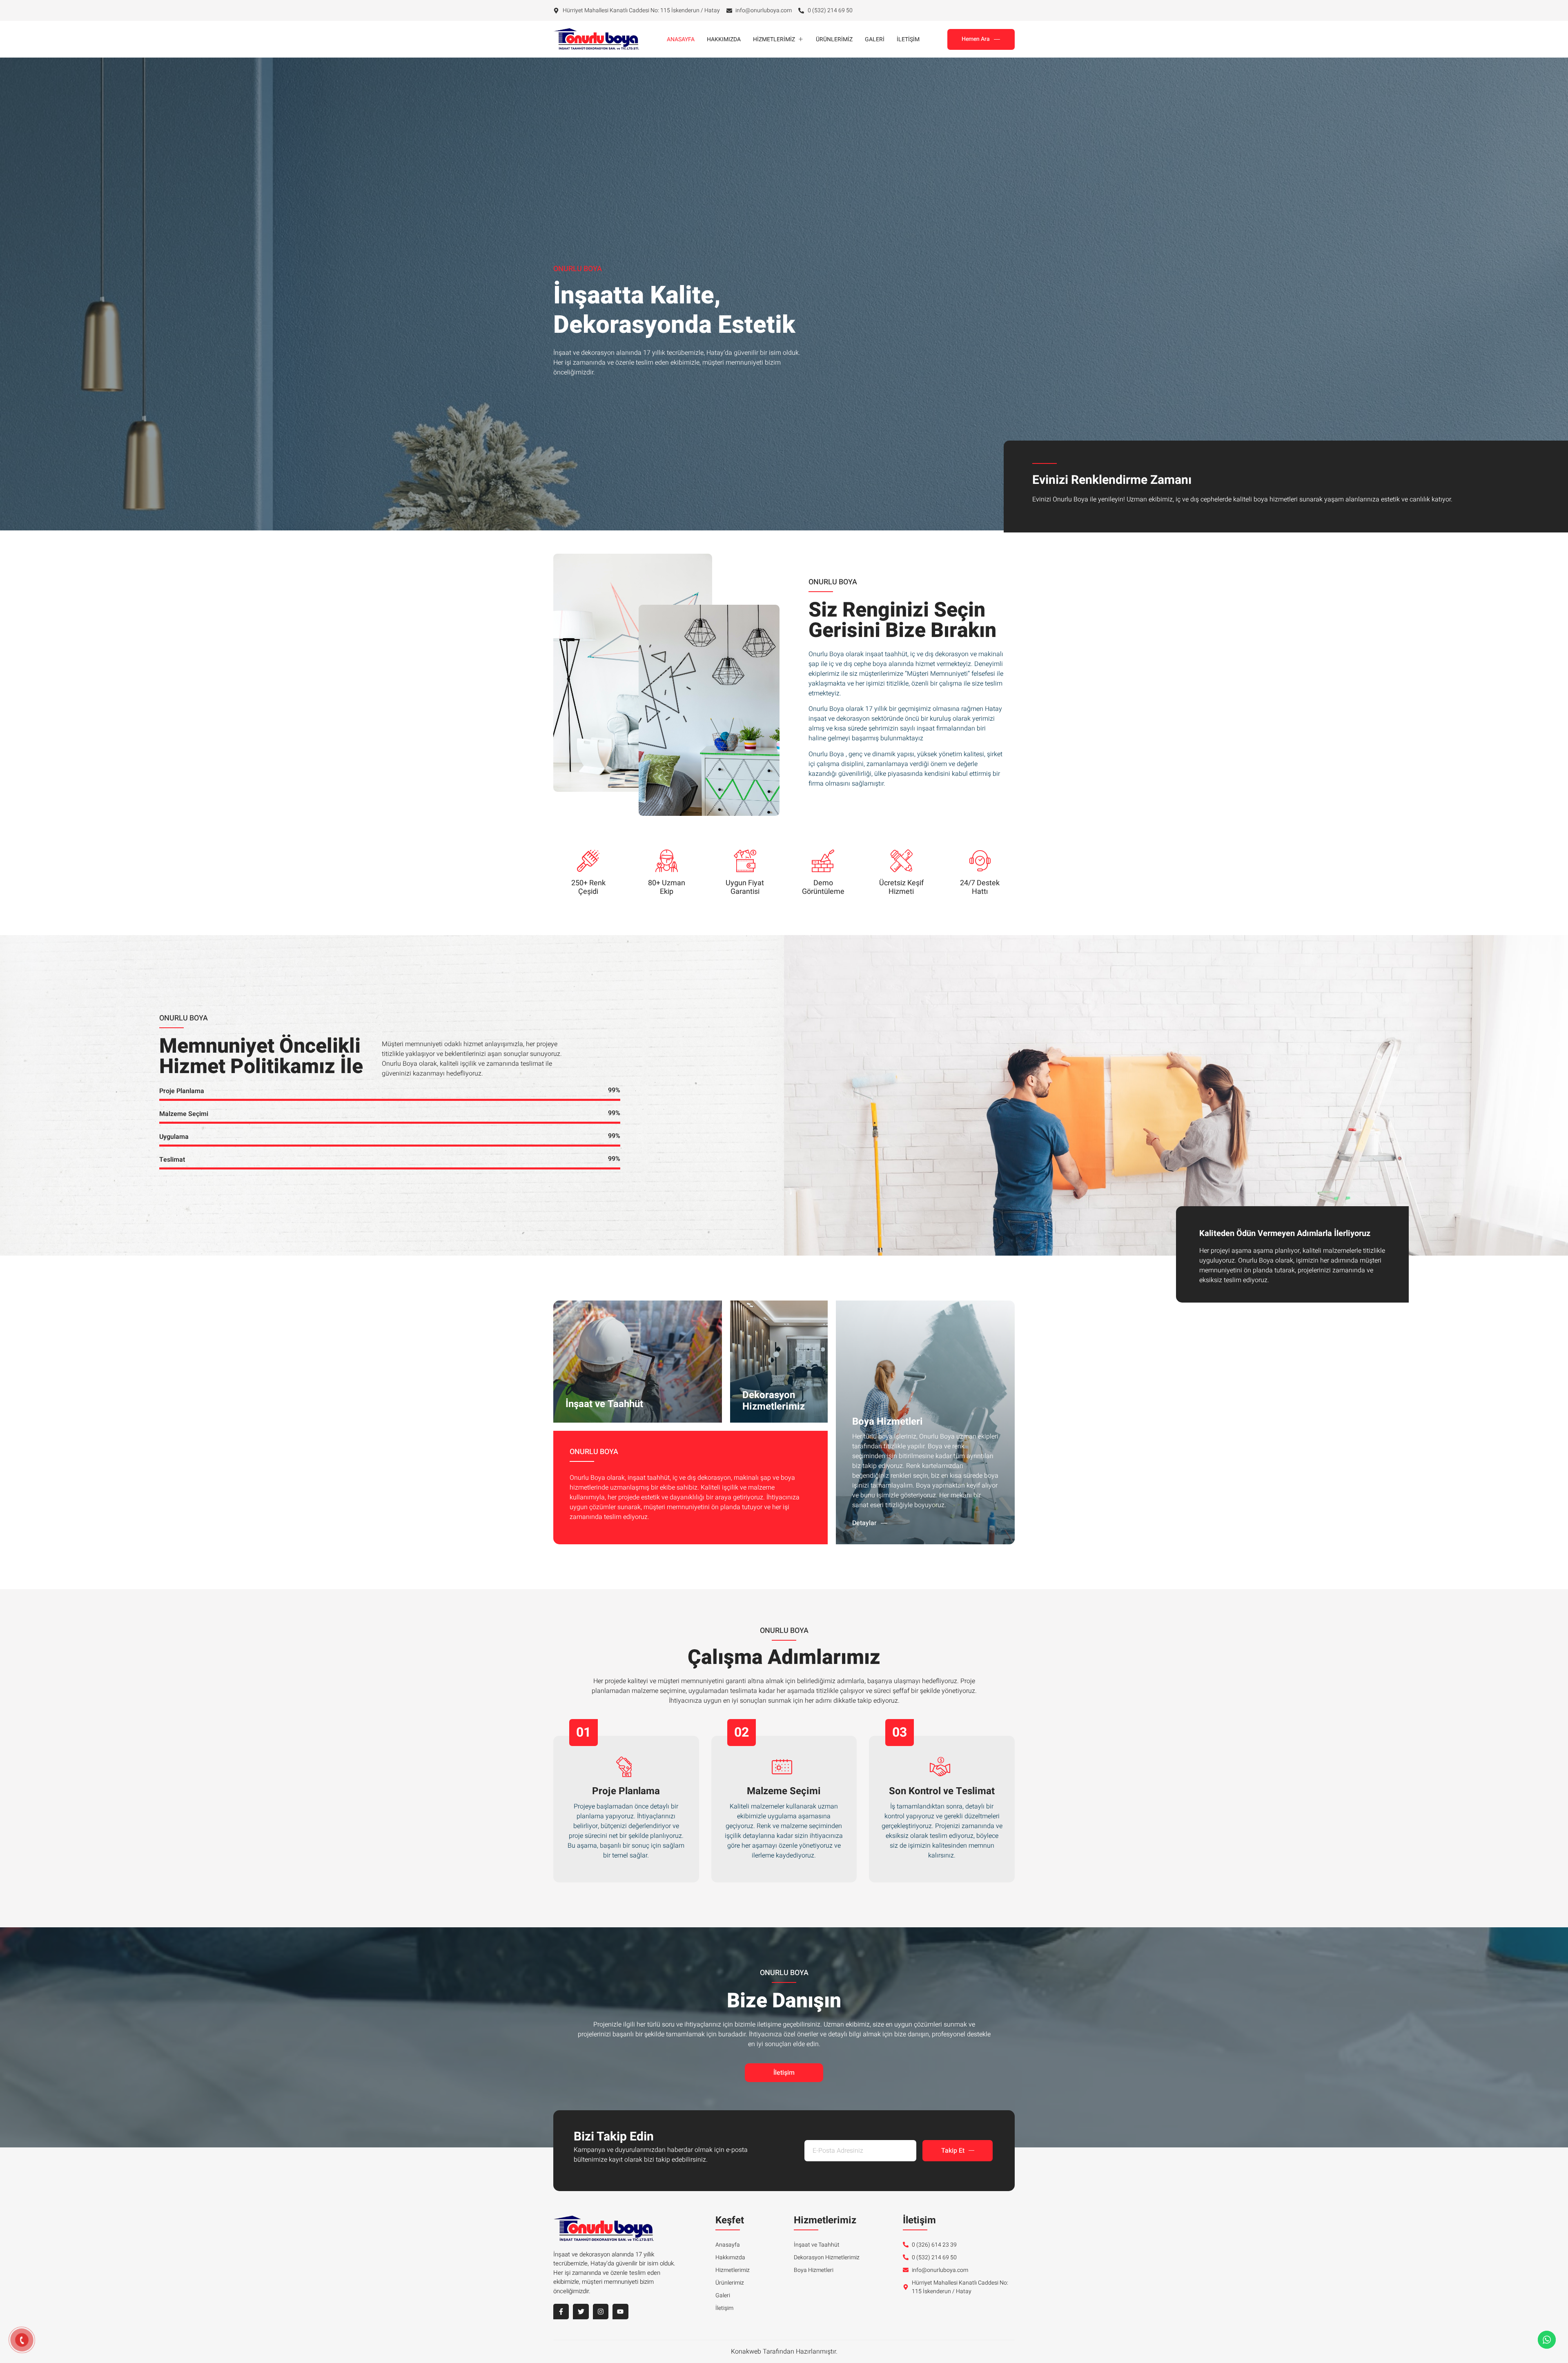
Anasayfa (681, 39)
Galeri (875, 39)
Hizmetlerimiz (774, 39)
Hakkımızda (724, 39)
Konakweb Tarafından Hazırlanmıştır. (784, 2352)
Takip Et (953, 2151)
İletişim (908, 39)
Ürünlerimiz (834, 39)
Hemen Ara (976, 39)
